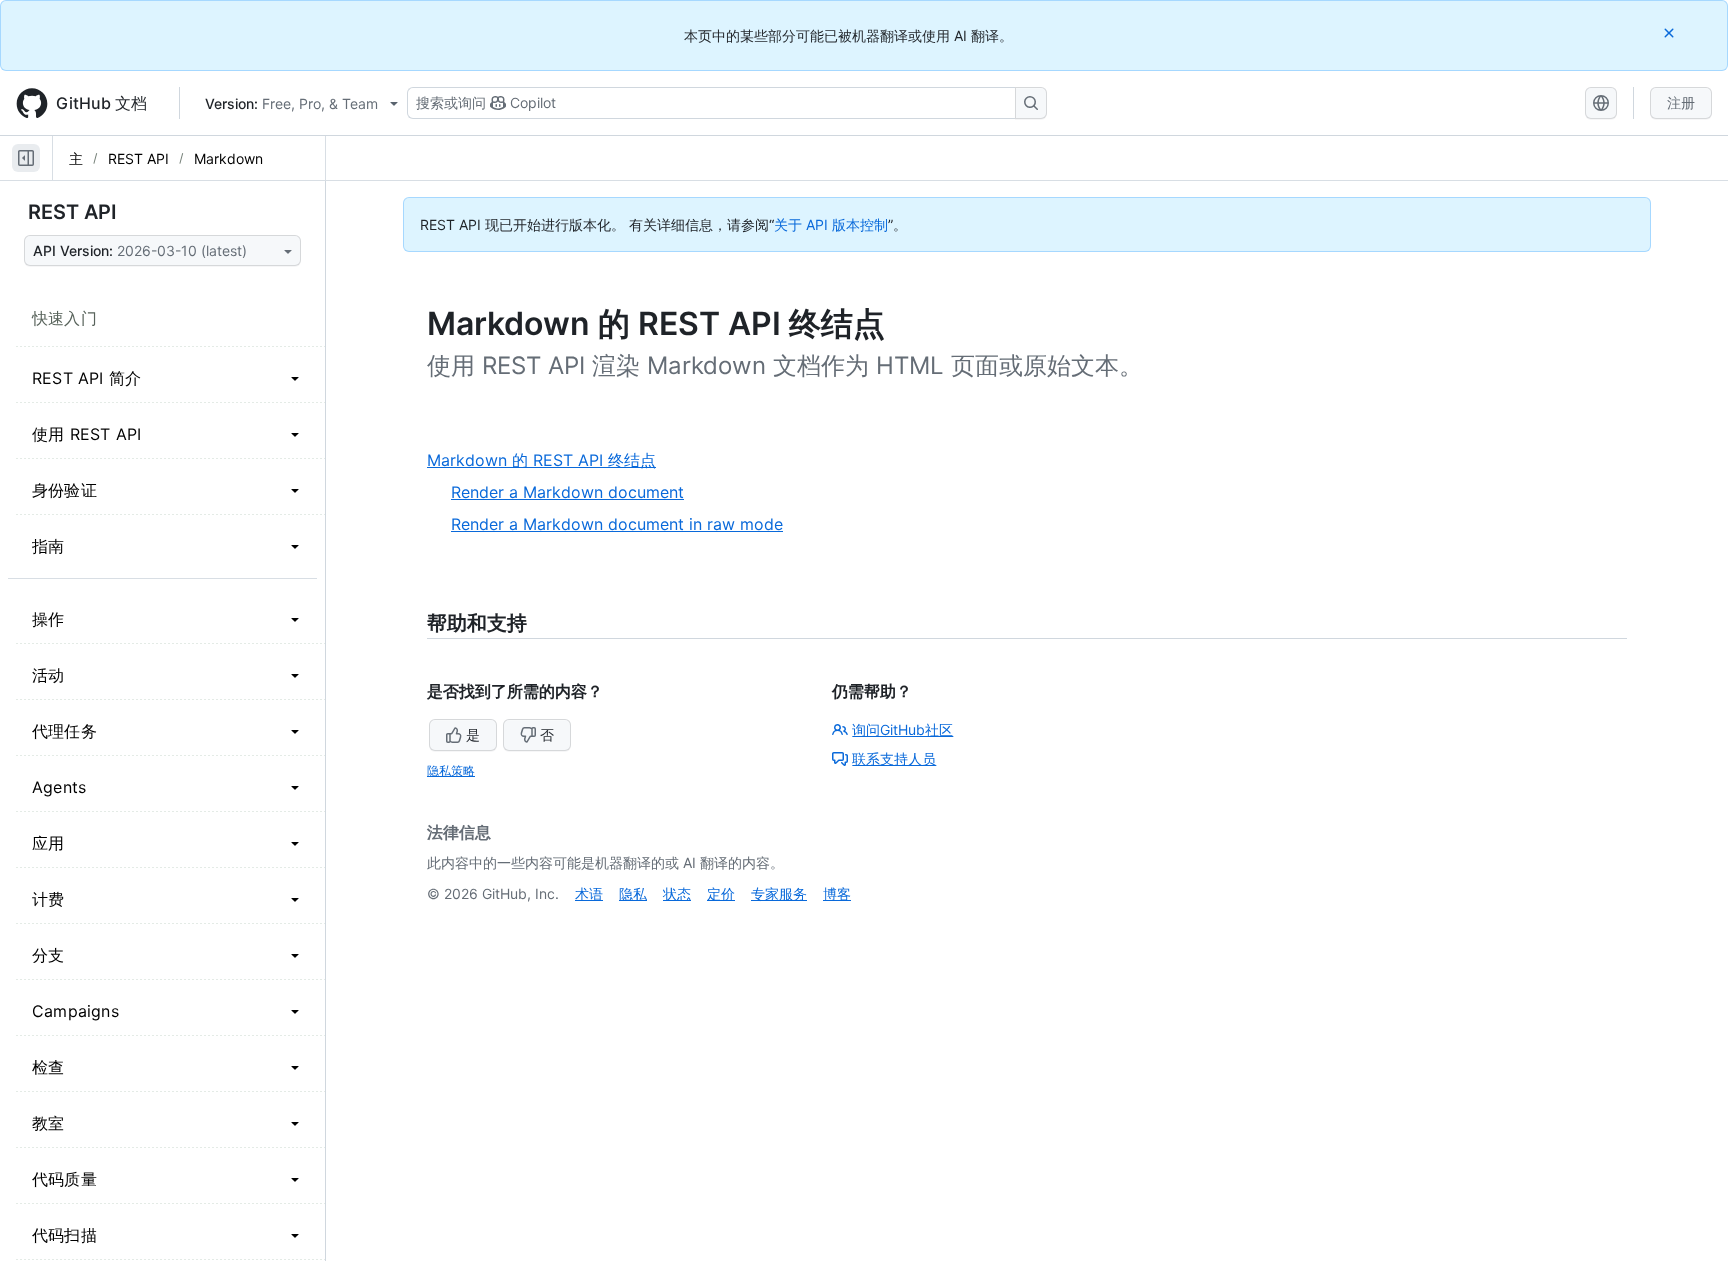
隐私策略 (451, 770)
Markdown (228, 158)
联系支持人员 (894, 758)
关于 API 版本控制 (831, 224)
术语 (589, 893)
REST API (138, 158)
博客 (837, 893)
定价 (721, 893)
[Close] (1671, 32)
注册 (1681, 102)
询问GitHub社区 (902, 729)
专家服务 (779, 893)
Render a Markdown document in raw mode (617, 524)
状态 (677, 893)
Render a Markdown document (567, 492)
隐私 (633, 893)
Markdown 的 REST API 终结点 (549, 460)
